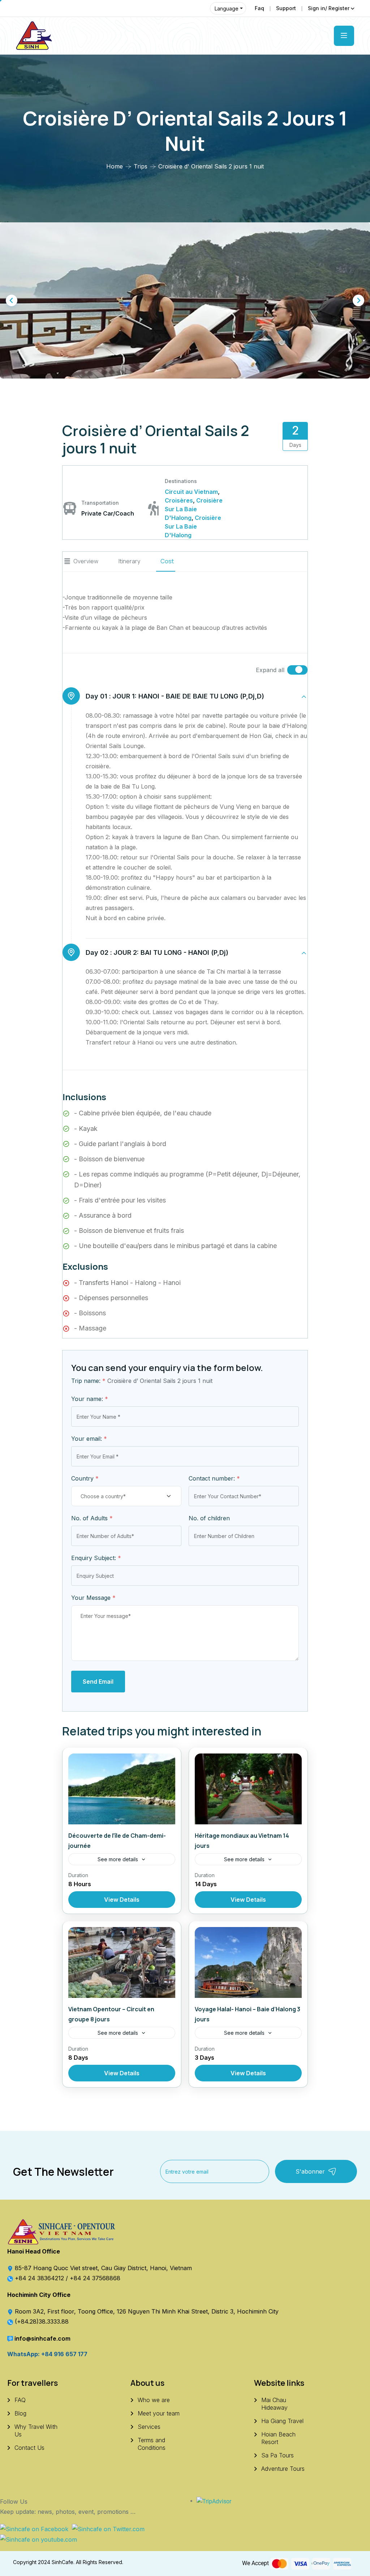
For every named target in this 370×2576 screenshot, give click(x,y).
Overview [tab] (86, 561)
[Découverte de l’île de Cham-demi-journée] (122, 1789)
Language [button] (227, 8)
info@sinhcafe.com (42, 2338)
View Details (122, 1900)
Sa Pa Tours (277, 2455)
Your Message (93, 1598)
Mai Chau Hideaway (274, 2404)
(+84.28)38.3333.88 (42, 2321)
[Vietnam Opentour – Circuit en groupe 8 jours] (122, 1962)
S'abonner (310, 2171)
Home (115, 166)
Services (149, 2427)
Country (85, 1478)
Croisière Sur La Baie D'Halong (194, 509)
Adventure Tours (283, 2469)
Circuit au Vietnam (191, 492)
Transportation (100, 503)
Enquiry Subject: (96, 1558)
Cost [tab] (167, 561)
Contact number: (214, 1478)
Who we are (154, 2400)
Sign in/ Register (329, 8)
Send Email (98, 1682)
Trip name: (88, 1381)
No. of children (209, 1518)
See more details (118, 1859)
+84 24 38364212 (40, 2278)
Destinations (181, 481)
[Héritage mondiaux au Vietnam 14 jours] (248, 1789)
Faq (259, 8)
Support (286, 8)
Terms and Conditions (152, 2444)
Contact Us (29, 2448)
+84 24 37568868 (95, 2278)
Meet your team (159, 2413)
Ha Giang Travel (282, 2421)
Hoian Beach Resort (278, 2438)
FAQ (20, 2400)
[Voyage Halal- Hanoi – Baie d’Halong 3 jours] (248, 1962)
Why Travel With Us (36, 2430)
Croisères (179, 500)
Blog (20, 2413)
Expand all (270, 670)
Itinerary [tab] (129, 561)
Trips (141, 166)
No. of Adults (92, 1518)
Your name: (90, 1399)
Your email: (89, 1439)
